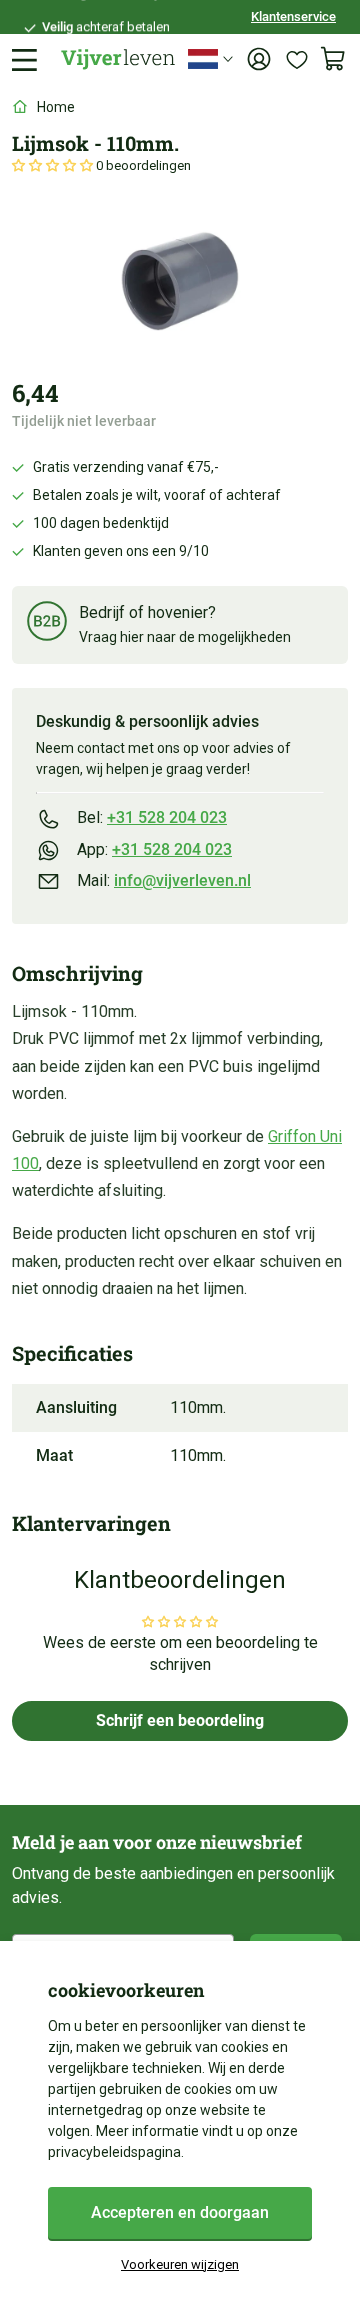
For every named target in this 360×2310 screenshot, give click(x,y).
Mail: (164, 880)
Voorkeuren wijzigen (180, 2264)
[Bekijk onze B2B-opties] (47, 624)
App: (154, 849)
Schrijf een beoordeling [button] (180, 1720)
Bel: (152, 817)
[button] (54, 165)
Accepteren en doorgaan (180, 2212)
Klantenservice (293, 16)
